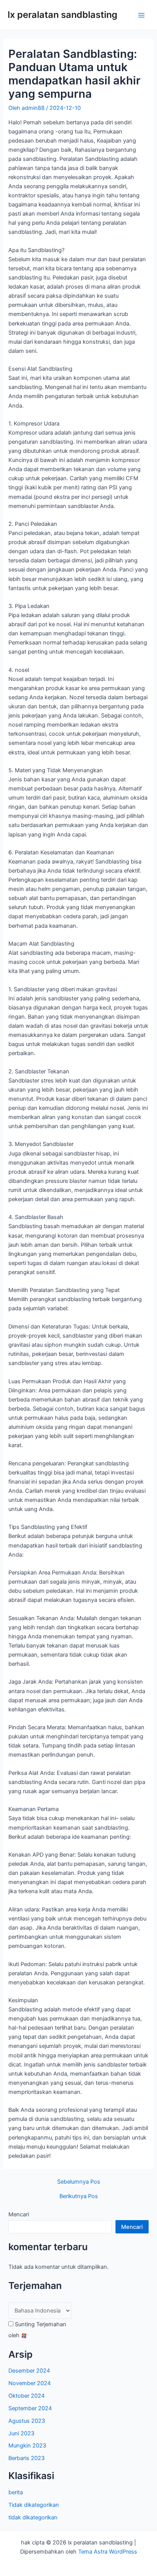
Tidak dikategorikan (34, 2505)
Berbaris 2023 (26, 2458)
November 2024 (30, 2383)
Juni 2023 (21, 2433)
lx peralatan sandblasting (62, 15)
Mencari (19, 2214)
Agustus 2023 (27, 2421)
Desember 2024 (29, 2371)
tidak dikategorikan (33, 2517)
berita (16, 2492)
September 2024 (30, 2408)
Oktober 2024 (26, 2396)
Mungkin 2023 (27, 2446)
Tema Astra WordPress (108, 2552)
